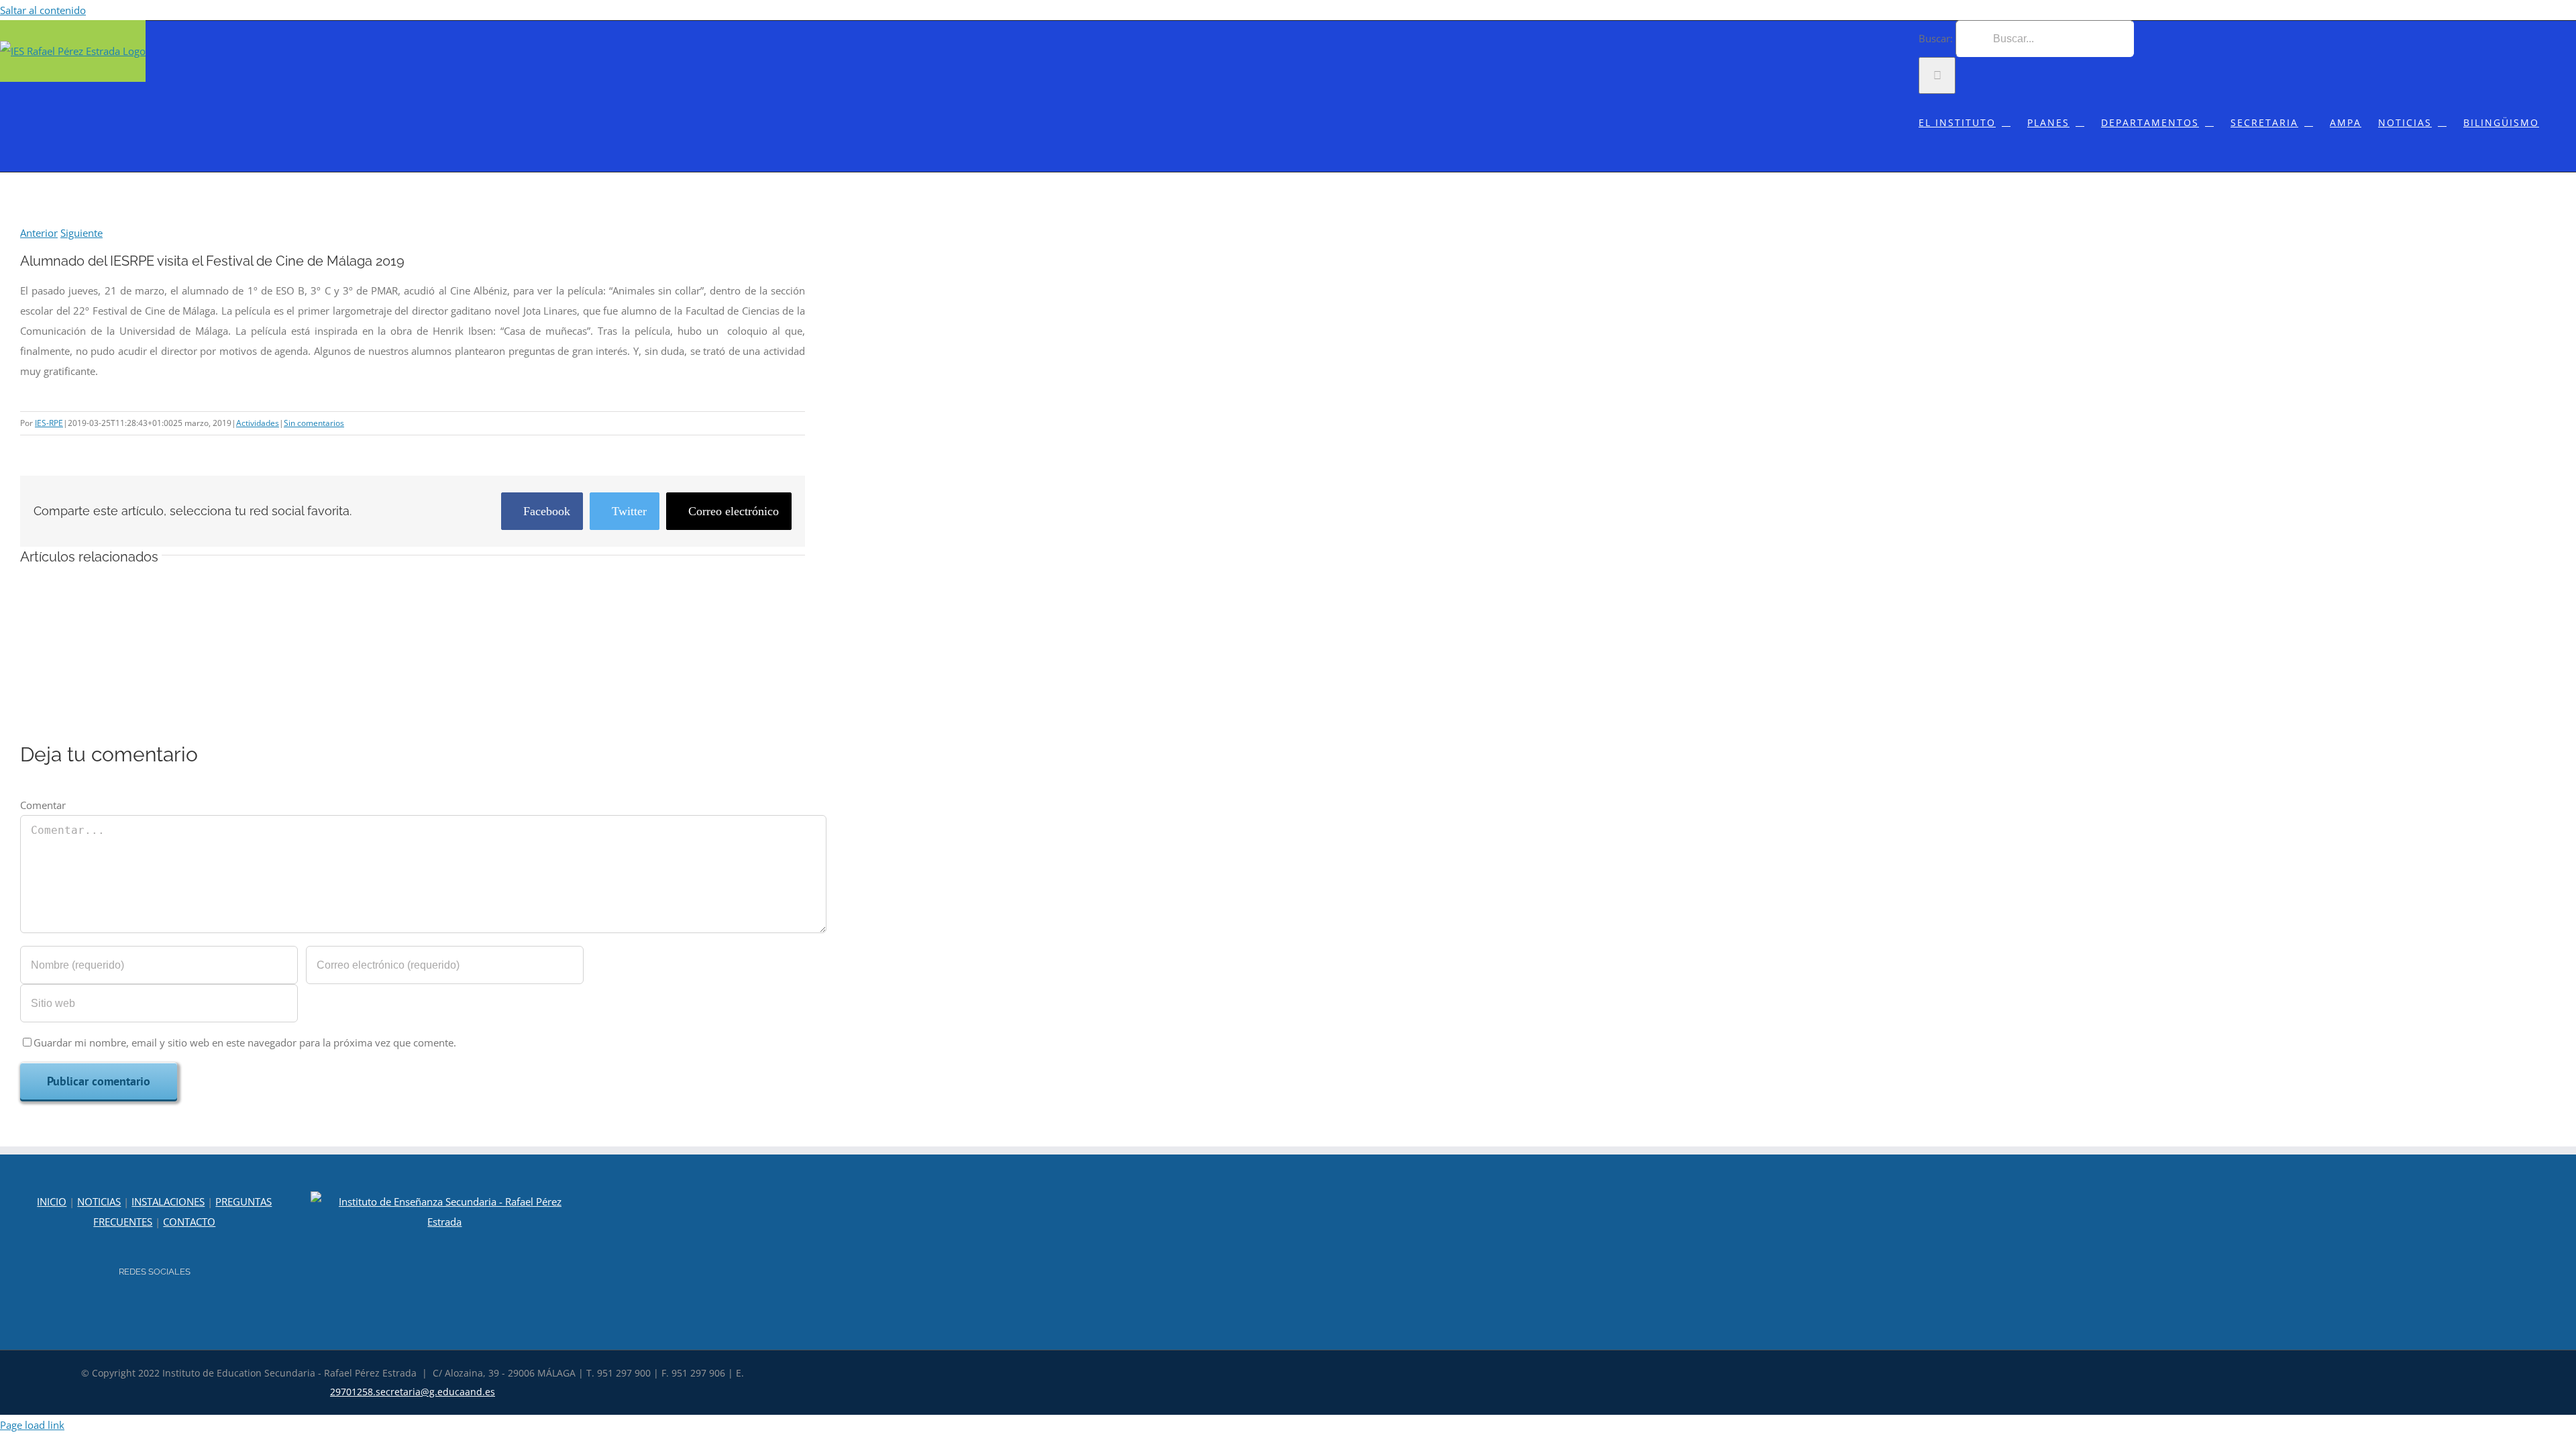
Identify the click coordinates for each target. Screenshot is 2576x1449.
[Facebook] (164, 1308)
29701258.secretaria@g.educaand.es (413, 1392)
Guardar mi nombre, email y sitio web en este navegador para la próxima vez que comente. (245, 1042)
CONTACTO (189, 1222)
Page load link (32, 1425)
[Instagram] (146, 1308)
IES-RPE (49, 423)
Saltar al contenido (43, 10)
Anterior (39, 233)
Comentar (43, 805)
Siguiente (82, 233)
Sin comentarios (314, 423)
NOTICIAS (99, 1201)
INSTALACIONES (168, 1201)
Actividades (258, 423)
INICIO (52, 1201)
